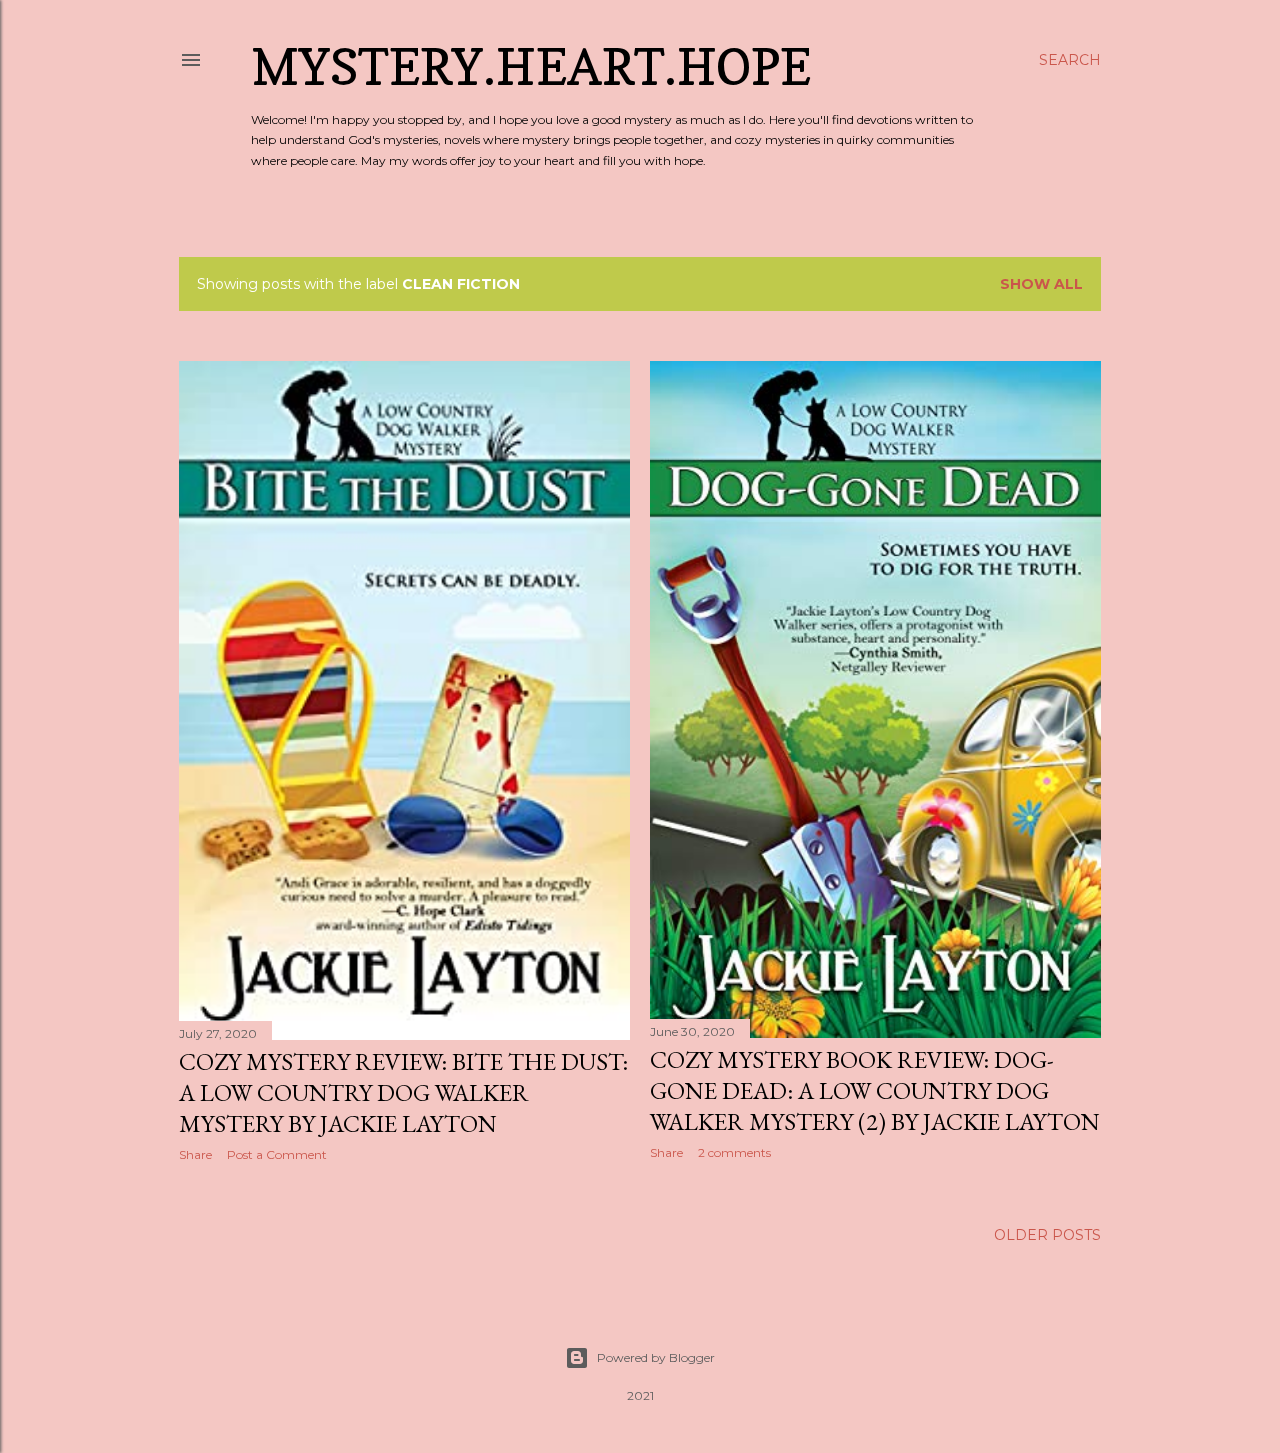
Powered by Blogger (656, 1357)
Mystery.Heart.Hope (531, 66)
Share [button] (195, 1154)
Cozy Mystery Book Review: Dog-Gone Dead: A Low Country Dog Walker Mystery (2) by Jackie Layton (875, 1090)
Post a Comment (277, 1154)
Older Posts (1047, 1235)
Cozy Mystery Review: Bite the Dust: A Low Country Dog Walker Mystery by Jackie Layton (403, 1092)
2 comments (734, 1152)
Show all (1041, 284)
